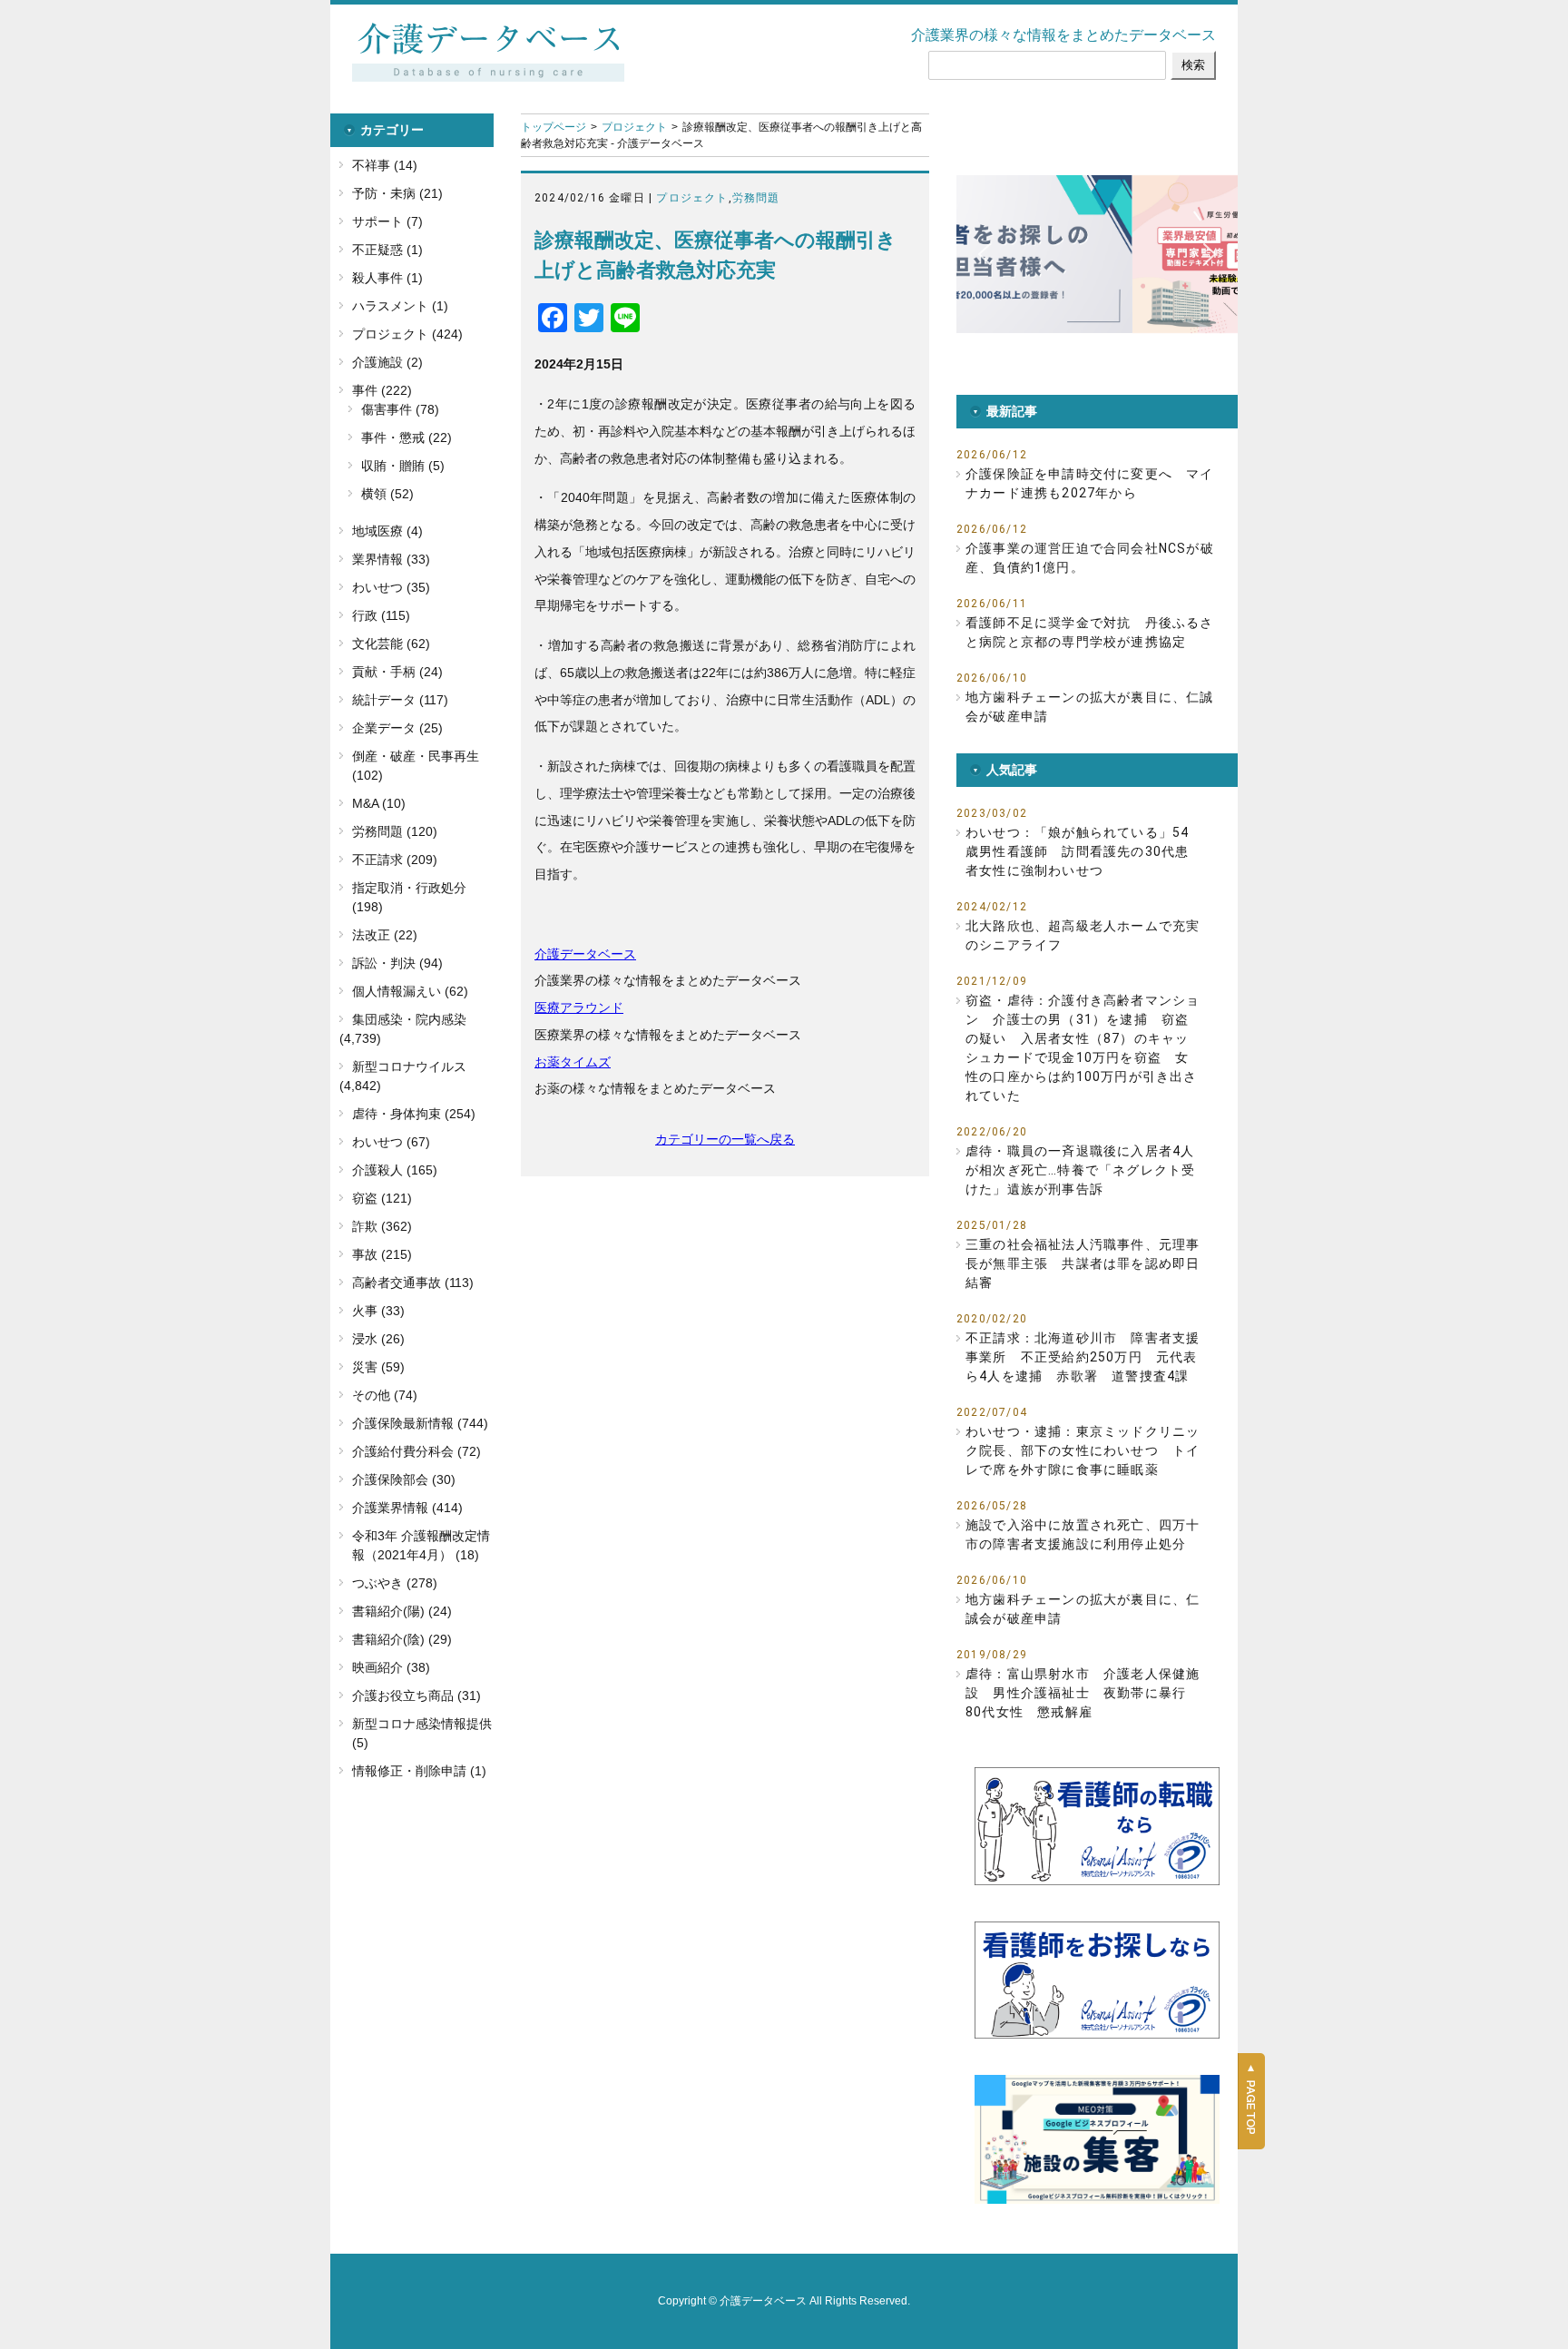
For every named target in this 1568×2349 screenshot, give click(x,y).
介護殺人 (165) (395, 1170)
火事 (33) (378, 1311)
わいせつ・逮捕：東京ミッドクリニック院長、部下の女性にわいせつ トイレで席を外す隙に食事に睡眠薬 (1083, 1450)
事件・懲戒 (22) (407, 437)
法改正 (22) (385, 935)
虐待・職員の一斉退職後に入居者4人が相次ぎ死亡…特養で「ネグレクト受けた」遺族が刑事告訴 (1080, 1170)
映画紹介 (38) (391, 1667)
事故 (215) (382, 1254)
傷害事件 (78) (400, 409)
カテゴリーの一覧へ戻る (725, 1139)
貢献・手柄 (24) (397, 672)
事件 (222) (382, 390)
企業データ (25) (397, 728)
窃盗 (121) (382, 1198)
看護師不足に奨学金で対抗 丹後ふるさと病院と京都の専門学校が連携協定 (1090, 632)
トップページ (554, 127)
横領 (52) (387, 494)
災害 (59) (378, 1367)
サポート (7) (387, 221)
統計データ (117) (400, 700)
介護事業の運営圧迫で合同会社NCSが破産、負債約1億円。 (1090, 558)
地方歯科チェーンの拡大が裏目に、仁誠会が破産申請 (1090, 707)
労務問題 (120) (395, 831)
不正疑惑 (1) (387, 250)
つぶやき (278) (395, 1583)
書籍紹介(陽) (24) (402, 1611)
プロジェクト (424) (407, 334)
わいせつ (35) (391, 587)
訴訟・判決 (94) (397, 963)
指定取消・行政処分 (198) (409, 897)
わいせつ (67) (391, 1142)
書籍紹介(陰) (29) (402, 1639)
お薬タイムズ (573, 1062)
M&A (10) (379, 803)
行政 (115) (381, 615)
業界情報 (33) (391, 559)
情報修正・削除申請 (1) (419, 1771)
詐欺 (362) (382, 1226)
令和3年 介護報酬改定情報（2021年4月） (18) (421, 1545)
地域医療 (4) (387, 531)
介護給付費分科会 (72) (416, 1451)
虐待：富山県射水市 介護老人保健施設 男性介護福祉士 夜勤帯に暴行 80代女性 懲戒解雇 (1083, 1693)
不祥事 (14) (385, 165)
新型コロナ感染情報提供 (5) (422, 1733)
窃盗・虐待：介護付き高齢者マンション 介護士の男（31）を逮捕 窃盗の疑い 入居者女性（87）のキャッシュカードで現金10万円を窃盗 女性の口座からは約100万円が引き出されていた (1083, 1048)
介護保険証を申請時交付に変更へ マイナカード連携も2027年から (1090, 483)
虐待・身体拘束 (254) (414, 1114)
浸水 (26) (378, 1339)
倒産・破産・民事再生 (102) (416, 766)
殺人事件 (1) (387, 278)
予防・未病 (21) (397, 193)
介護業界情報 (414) (407, 1508)
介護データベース (585, 954)
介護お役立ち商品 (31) (416, 1695)
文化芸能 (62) (391, 644)
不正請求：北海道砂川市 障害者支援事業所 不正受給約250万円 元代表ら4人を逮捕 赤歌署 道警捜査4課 (1083, 1357)
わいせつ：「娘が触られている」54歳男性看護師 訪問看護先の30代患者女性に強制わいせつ (1077, 851)
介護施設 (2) (387, 362)
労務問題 (756, 198)
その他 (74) (385, 1395)
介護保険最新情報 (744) (420, 1423)
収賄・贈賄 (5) (403, 466)
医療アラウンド (579, 1007)
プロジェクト (634, 127)
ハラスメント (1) (400, 306)
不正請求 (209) (395, 860)
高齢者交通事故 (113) (413, 1283)
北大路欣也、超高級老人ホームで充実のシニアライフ (1083, 935)
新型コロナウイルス (409, 1066)
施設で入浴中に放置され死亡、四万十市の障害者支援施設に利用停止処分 (1083, 1534)
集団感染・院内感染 (409, 1019)
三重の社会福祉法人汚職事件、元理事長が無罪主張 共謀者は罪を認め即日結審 (1083, 1263)
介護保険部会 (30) (404, 1479)
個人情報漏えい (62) (410, 991)
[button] (1112, 254)
